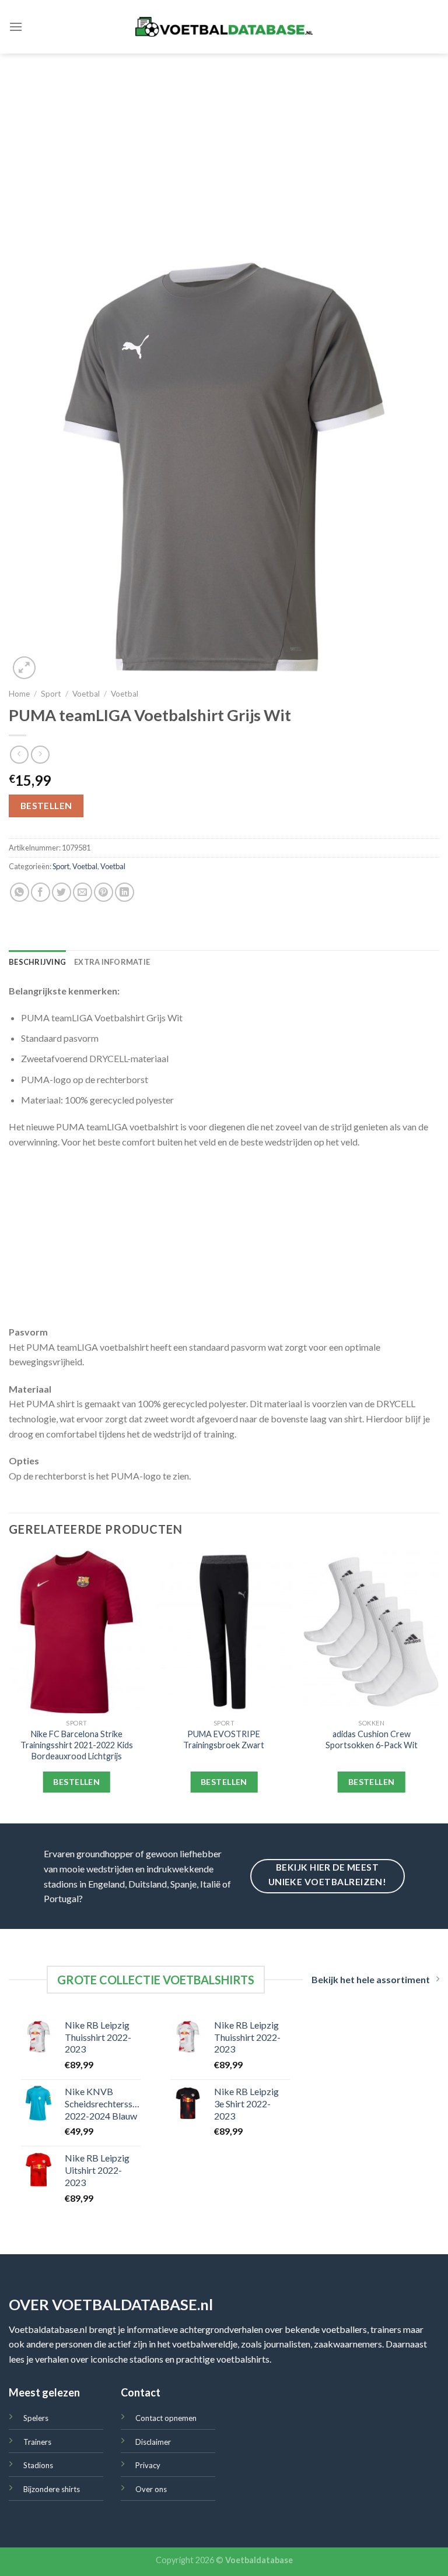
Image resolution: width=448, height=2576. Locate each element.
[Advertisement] (224, 141)
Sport (51, 694)
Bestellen (46, 806)
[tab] (37, 962)
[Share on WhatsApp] (20, 892)
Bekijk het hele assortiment (371, 1979)
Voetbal (86, 694)
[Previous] (9, 1686)
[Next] (439, 1686)
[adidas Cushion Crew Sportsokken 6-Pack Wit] (371, 1632)
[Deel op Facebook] (41, 892)
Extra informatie (112, 962)
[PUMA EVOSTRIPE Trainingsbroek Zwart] (224, 1632)
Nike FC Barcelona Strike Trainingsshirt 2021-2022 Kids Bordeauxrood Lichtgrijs (77, 1745)
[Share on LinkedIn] (125, 892)
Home (19, 694)
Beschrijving (37, 962)
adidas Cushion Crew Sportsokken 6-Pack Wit (372, 1739)
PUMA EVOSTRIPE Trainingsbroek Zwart (224, 1739)
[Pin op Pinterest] (104, 892)
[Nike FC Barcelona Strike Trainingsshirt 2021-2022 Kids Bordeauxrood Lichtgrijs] (77, 1632)
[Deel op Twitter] (62, 892)
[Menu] (16, 27)
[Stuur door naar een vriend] (83, 892)
